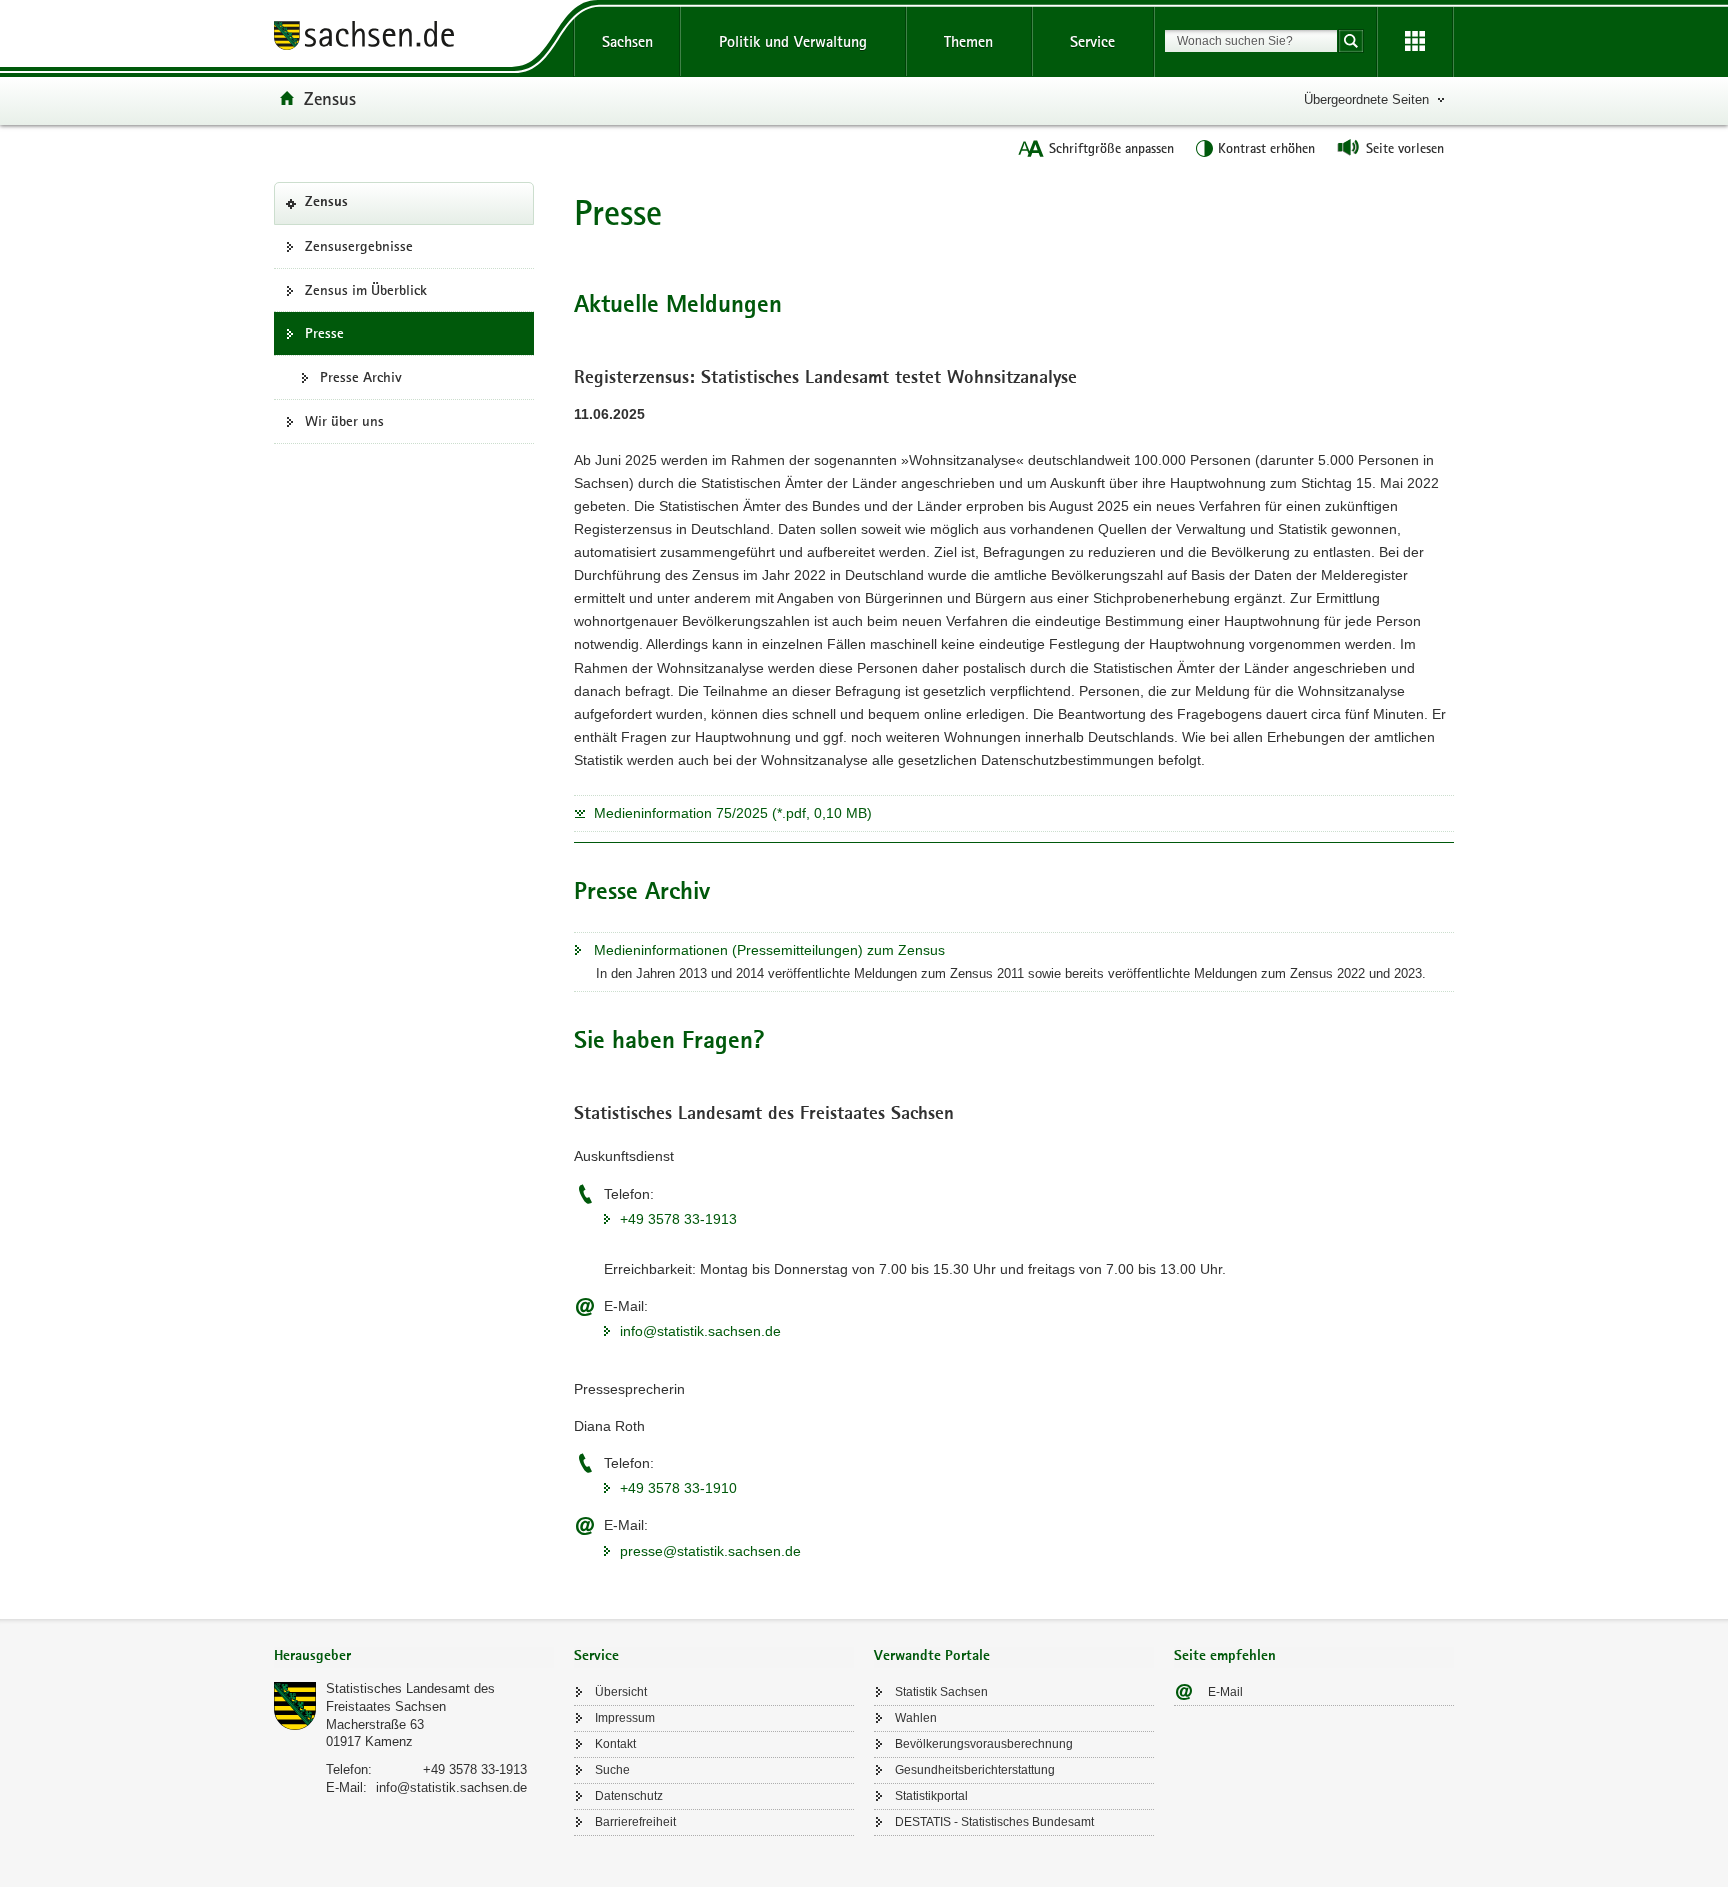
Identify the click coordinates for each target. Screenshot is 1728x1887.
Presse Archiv (361, 377)
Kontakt (615, 1744)
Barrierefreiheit (635, 1822)
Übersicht (621, 1692)
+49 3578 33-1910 (678, 1488)
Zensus (330, 98)
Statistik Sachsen (941, 1692)
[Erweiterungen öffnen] (1415, 42)
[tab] (414, 1657)
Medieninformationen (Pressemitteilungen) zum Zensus (769, 950)
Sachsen (627, 41)
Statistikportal (931, 1796)
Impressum (625, 1718)
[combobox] (1251, 41)
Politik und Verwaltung (793, 41)
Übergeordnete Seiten (1366, 99)
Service (1092, 41)
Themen (968, 41)
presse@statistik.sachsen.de (710, 1551)
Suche (612, 1770)
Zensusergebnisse (359, 246)
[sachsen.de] (414, 38)
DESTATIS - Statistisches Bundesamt (994, 1822)
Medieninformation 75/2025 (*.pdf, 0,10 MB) (733, 813)
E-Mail (1225, 1692)
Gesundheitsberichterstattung (975, 1770)
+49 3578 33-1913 (678, 1219)
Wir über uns (344, 421)
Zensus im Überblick (366, 290)
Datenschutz (629, 1796)
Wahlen (916, 1718)
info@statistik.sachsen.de (700, 1331)
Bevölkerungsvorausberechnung (984, 1744)
